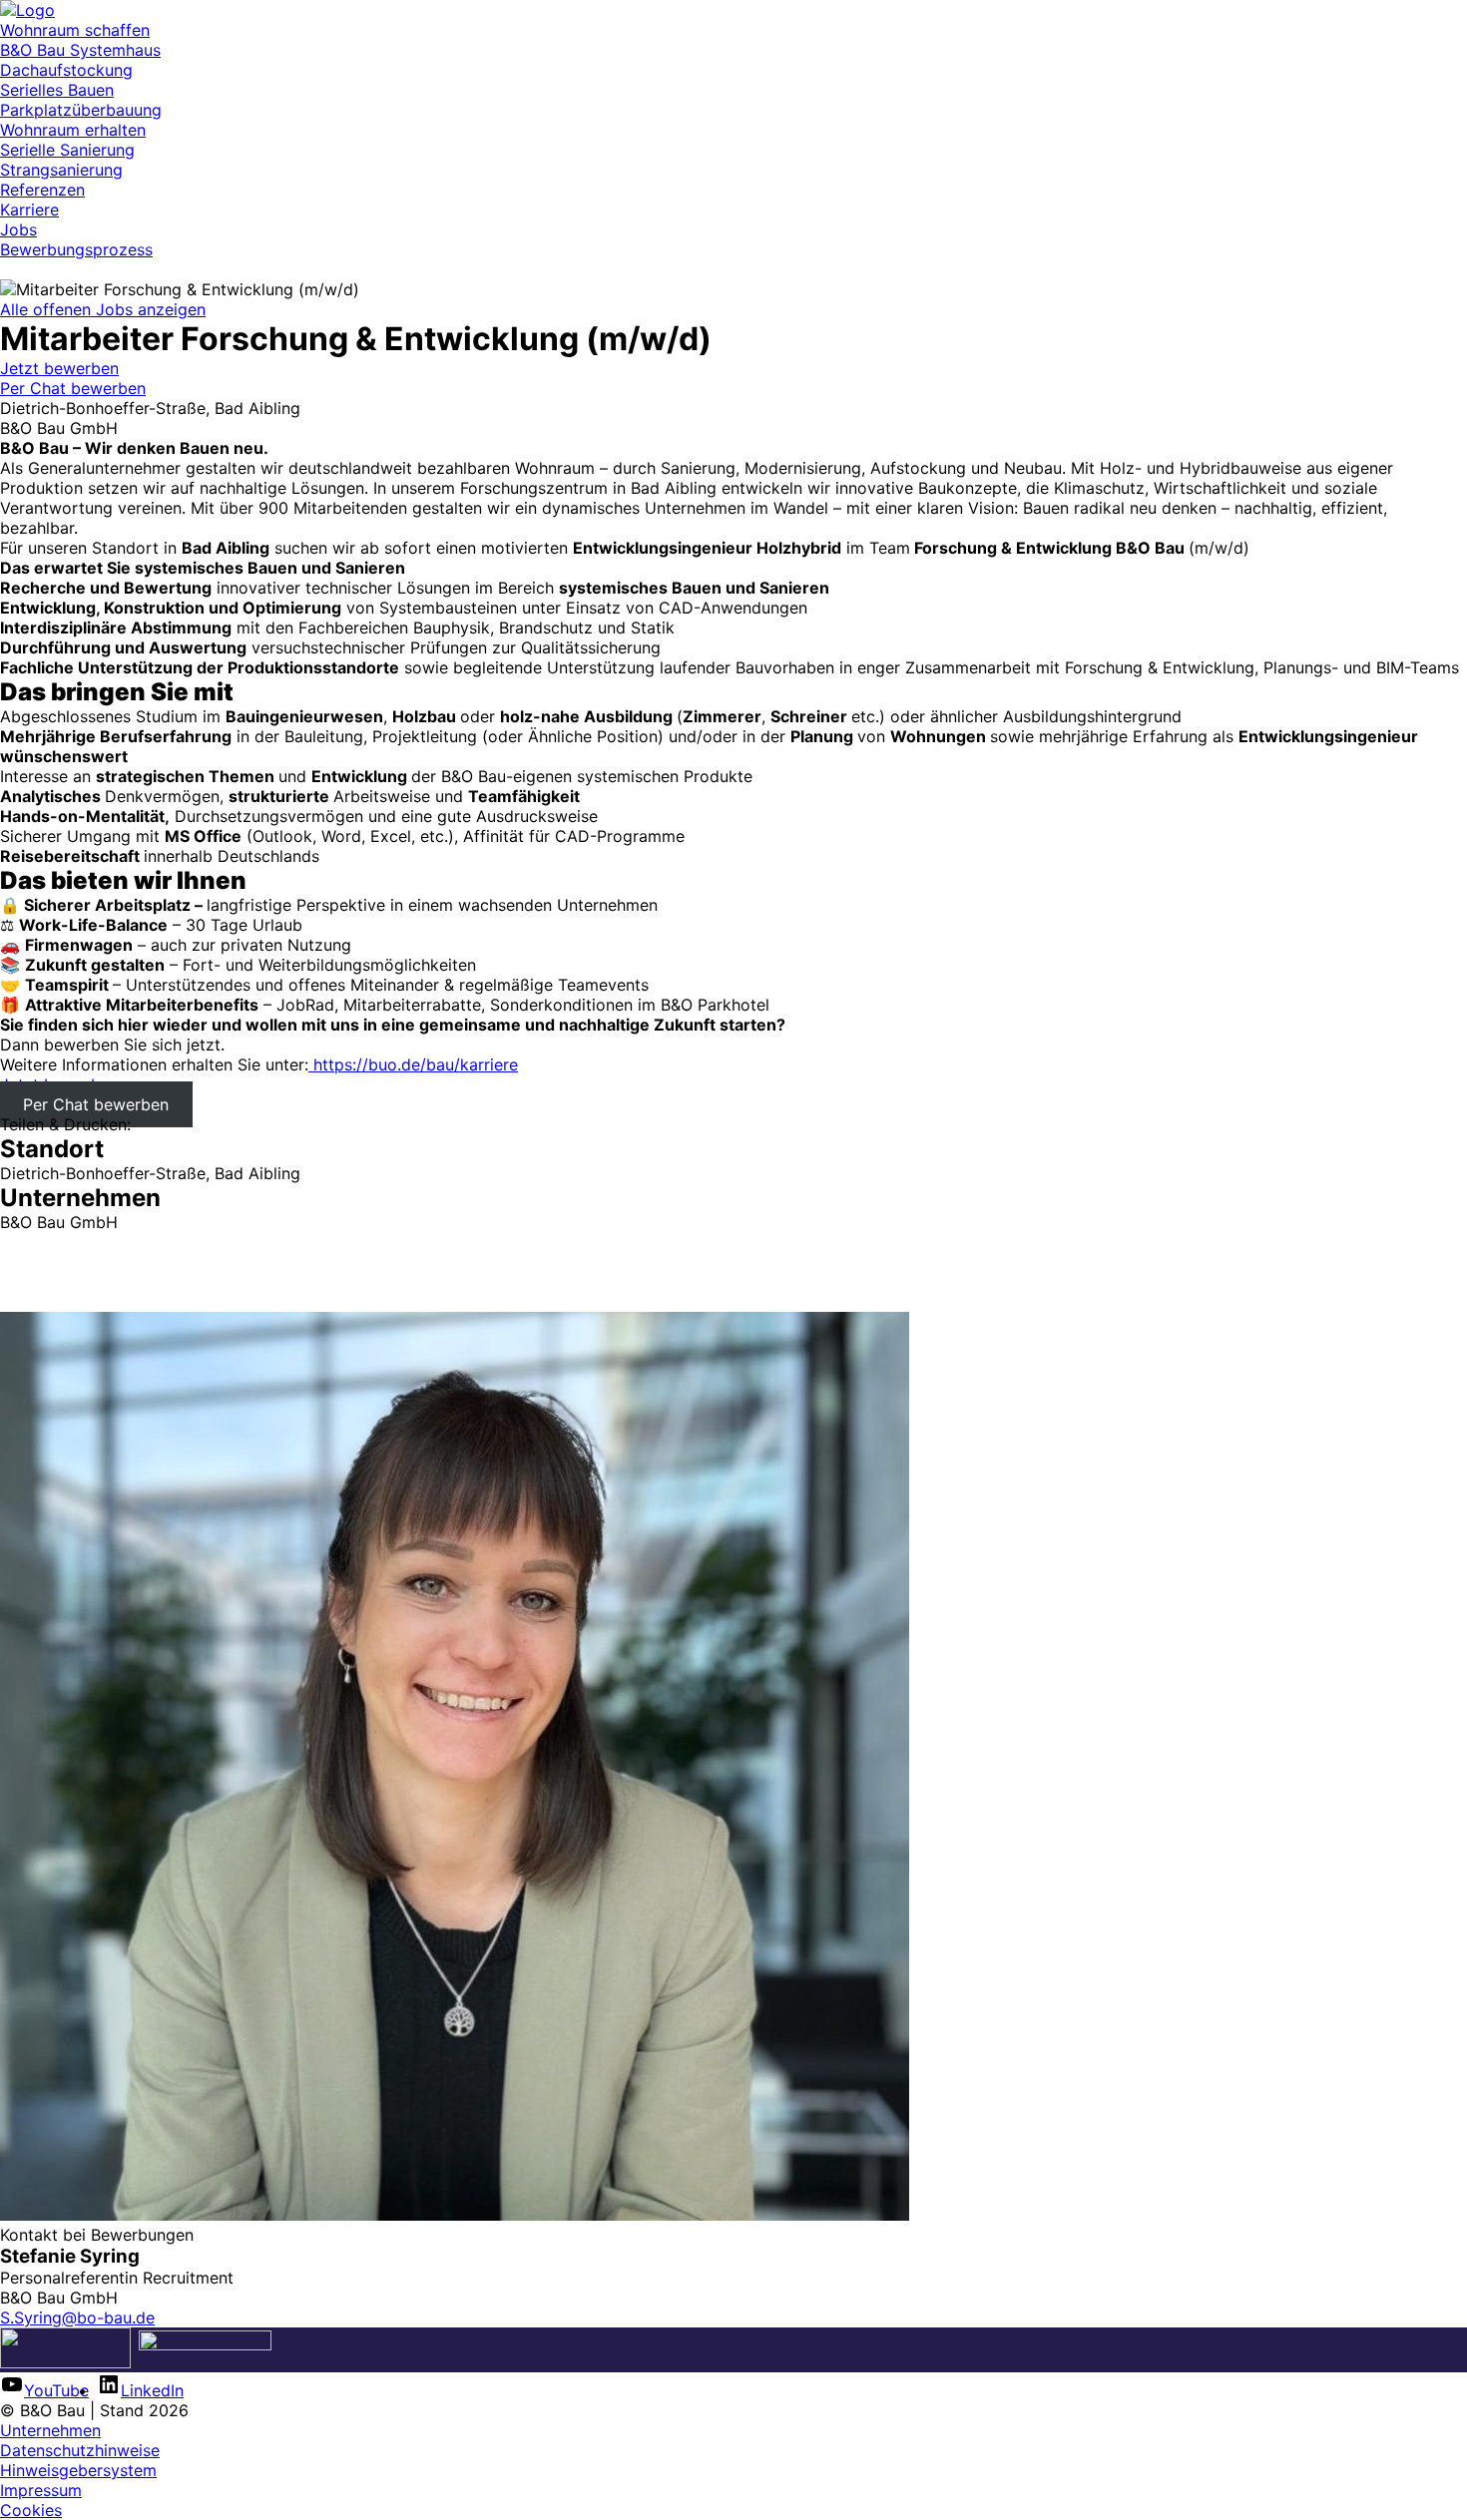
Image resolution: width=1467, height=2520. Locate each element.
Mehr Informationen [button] (74, 1282)
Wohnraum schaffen (75, 30)
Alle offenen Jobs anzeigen (103, 309)
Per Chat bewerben (73, 388)
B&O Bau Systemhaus (80, 50)
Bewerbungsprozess (76, 249)
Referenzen (42, 190)
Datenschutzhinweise (80, 2450)
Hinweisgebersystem (78, 2470)
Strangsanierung (61, 170)
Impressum (41, 2490)
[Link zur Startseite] (27, 10)
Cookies (31, 2510)
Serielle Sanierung (67, 150)
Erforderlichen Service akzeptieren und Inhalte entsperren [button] (218, 1302)
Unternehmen (50, 2430)
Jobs (18, 229)
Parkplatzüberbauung (81, 110)
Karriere (29, 210)
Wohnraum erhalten (73, 130)
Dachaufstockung (66, 70)
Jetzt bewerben (59, 368)
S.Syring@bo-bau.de (77, 2317)
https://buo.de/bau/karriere (413, 1064)
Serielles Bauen (57, 90)
